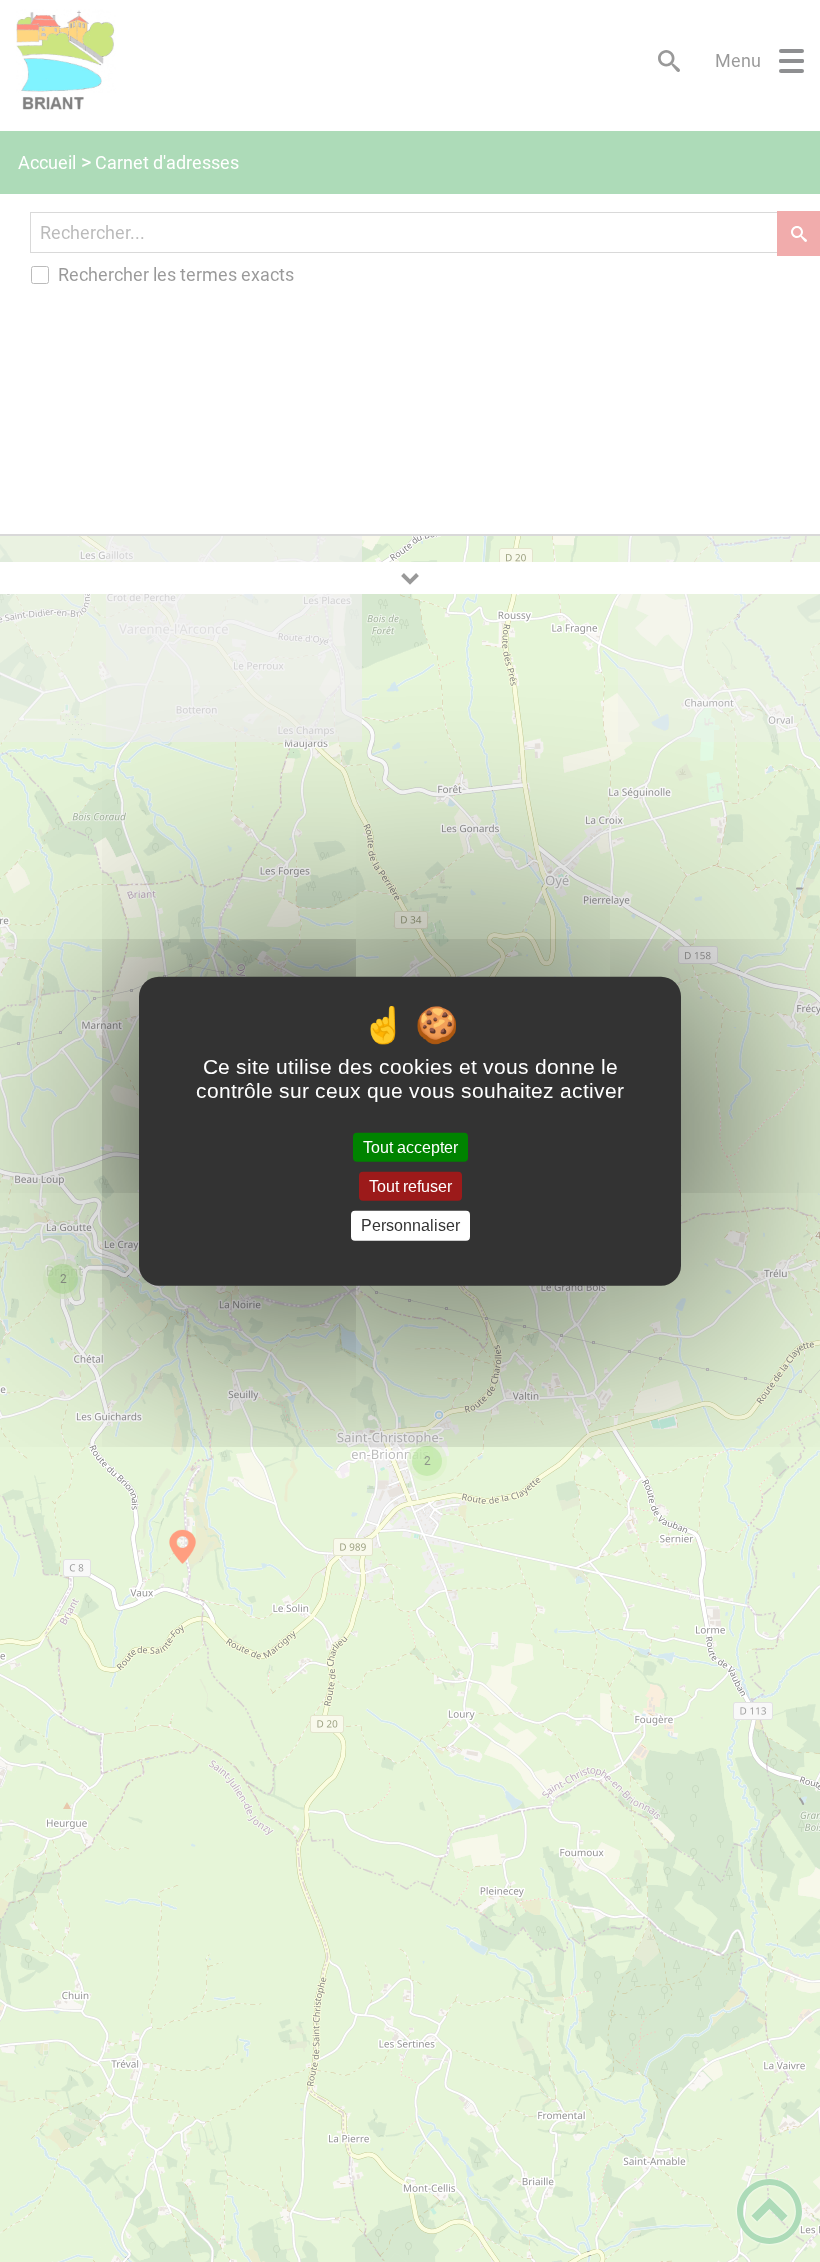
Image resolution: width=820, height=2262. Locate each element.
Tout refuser (410, 1186)
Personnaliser (410, 1225)
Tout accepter (410, 1147)
